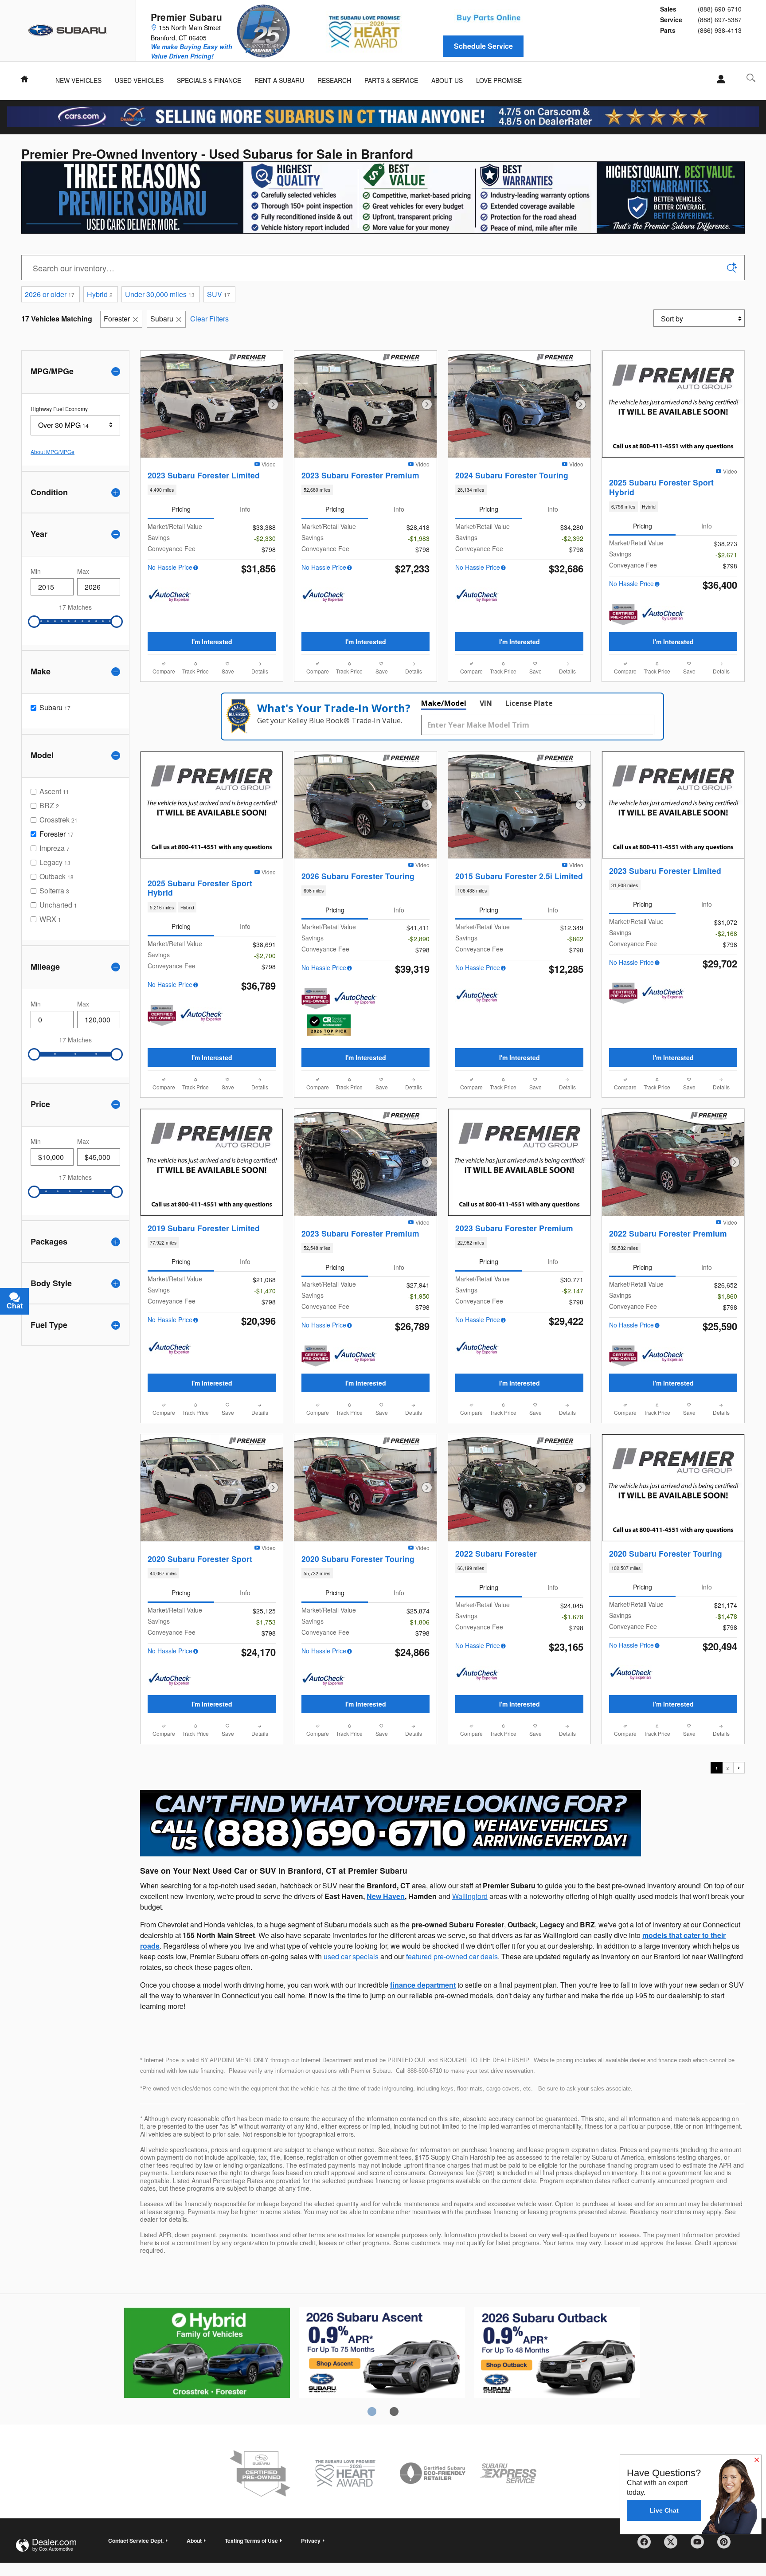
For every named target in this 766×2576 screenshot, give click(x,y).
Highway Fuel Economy (59, 409)
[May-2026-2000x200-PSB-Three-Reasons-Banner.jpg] (383, 198)
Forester (117, 319)
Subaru (162, 319)
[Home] (68, 31)
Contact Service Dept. (136, 2541)
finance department (423, 1985)
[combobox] (75, 425)
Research (334, 80)
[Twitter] (674, 2545)
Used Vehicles (139, 80)
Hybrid (100, 294)
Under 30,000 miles (160, 294)
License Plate (529, 703)
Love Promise (499, 80)
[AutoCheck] (170, 596)
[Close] (757, 2460)
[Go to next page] (739, 1768)
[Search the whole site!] (751, 78)
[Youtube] (700, 2545)
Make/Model (444, 703)
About (194, 2541)
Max (83, 571)
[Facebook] (647, 2545)
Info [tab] (245, 509)
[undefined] (391, 1822)
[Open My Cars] (718, 79)
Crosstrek (382, 2354)
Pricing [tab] (181, 509)
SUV (219, 294)
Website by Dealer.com (46, 2545)
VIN (486, 703)
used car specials (351, 1956)
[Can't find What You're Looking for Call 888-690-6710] (391, 1823)
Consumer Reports (557, 2354)
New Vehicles (78, 80)
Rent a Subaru (279, 80)
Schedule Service (483, 46)
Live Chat (664, 2510)
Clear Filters (209, 319)
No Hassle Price (170, 567)
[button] (212, 490)
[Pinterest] (727, 2545)
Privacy (311, 2541)
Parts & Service (391, 80)
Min (36, 571)
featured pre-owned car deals (452, 1956)
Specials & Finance (209, 80)
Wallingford (470, 1896)
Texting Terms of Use (251, 2541)
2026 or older (50, 294)
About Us (447, 80)
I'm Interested (212, 642)
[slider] (34, 622)
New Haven (386, 1896)
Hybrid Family (207, 2354)
